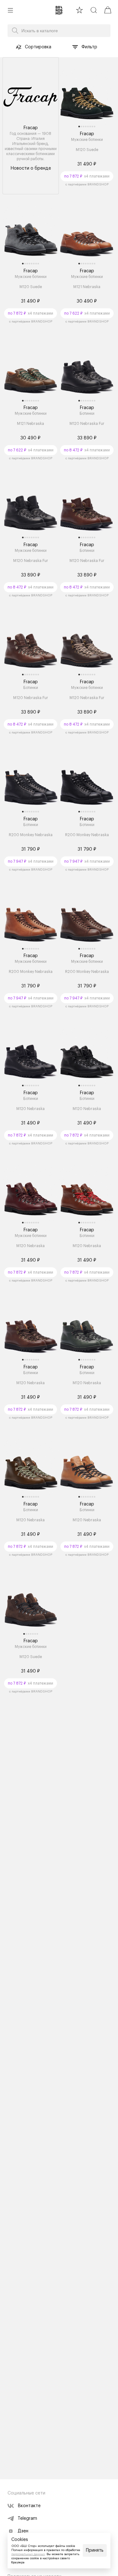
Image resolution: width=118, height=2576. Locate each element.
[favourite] (79, 10)
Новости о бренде (31, 168)
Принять (95, 2550)
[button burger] (10, 10)
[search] (94, 10)
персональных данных (28, 2554)
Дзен (23, 2531)
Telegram (27, 2519)
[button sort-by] (19, 47)
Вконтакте (29, 2506)
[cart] (108, 10)
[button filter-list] (75, 47)
